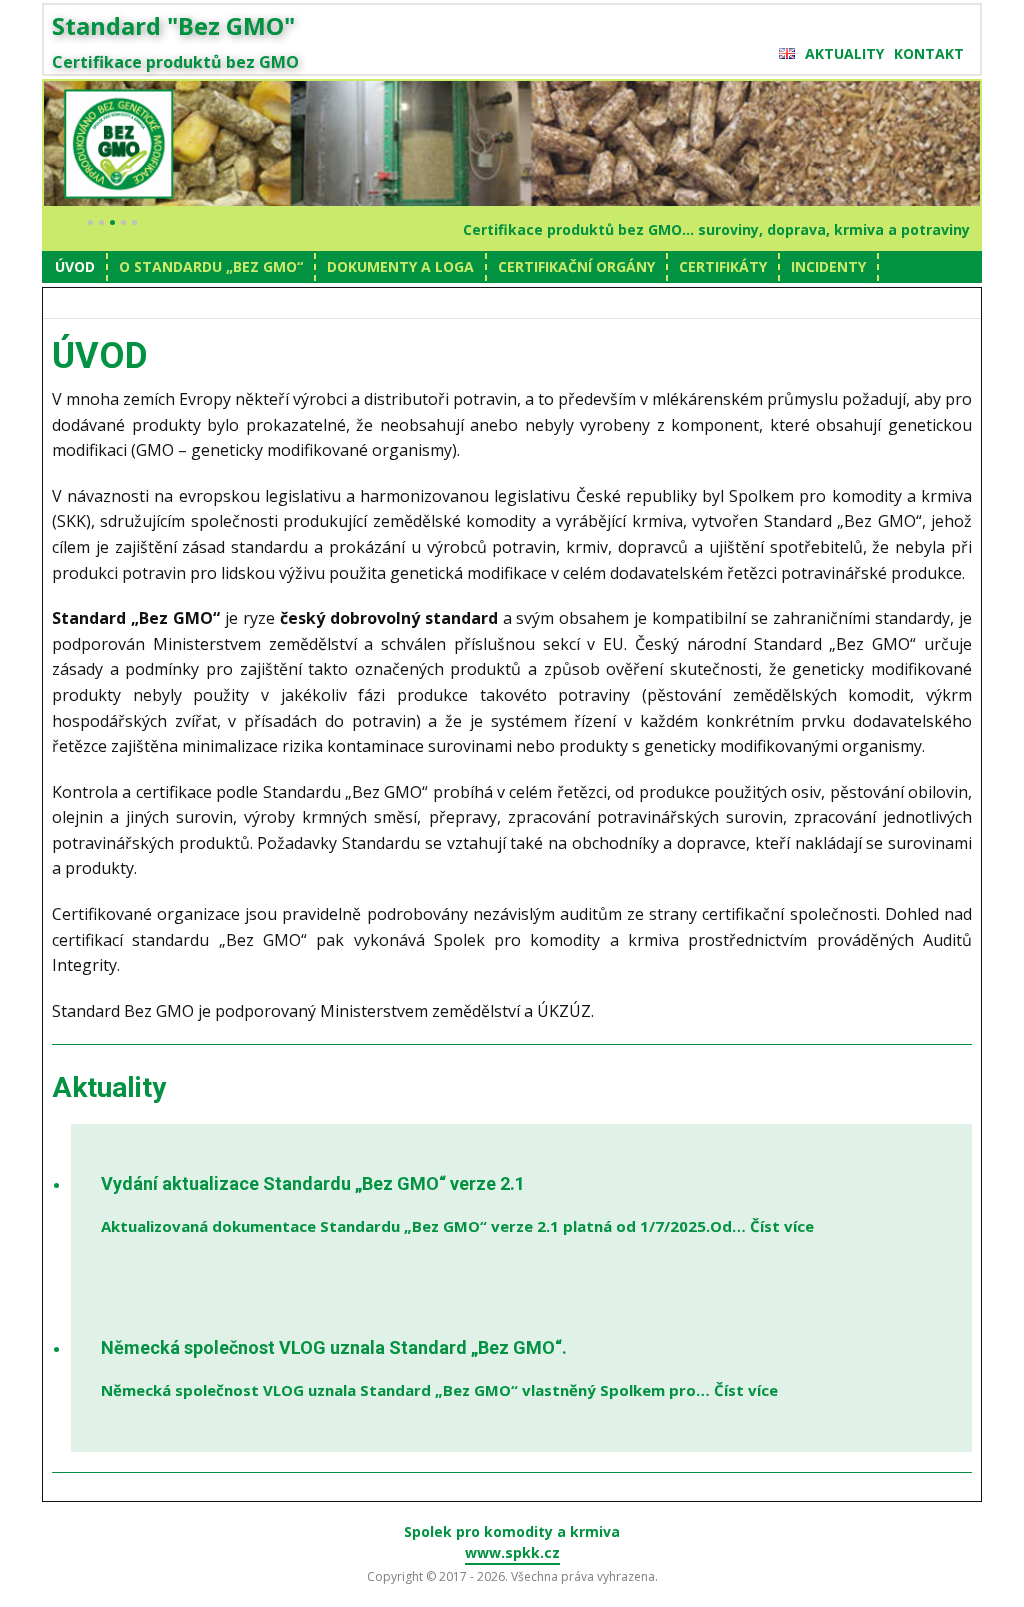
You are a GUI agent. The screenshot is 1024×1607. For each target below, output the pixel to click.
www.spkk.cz (512, 1552)
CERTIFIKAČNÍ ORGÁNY (576, 266)
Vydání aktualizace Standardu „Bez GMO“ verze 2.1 (313, 1183)
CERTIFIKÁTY (723, 266)
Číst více (782, 1226)
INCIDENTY (828, 266)
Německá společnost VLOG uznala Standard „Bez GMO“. (334, 1347)
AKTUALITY (844, 53)
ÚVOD (75, 266)
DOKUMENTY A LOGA (400, 266)
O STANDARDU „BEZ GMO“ (211, 266)
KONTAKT (929, 53)
